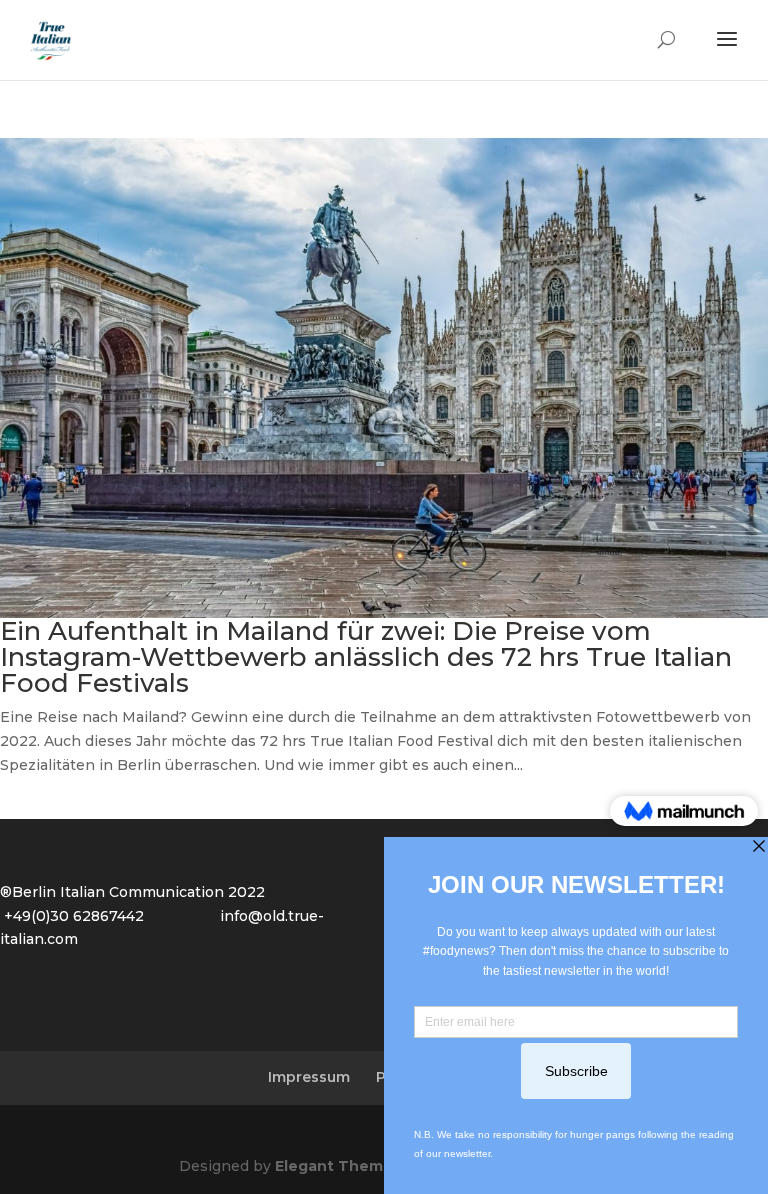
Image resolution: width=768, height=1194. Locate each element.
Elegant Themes (338, 1166)
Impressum (309, 1077)
